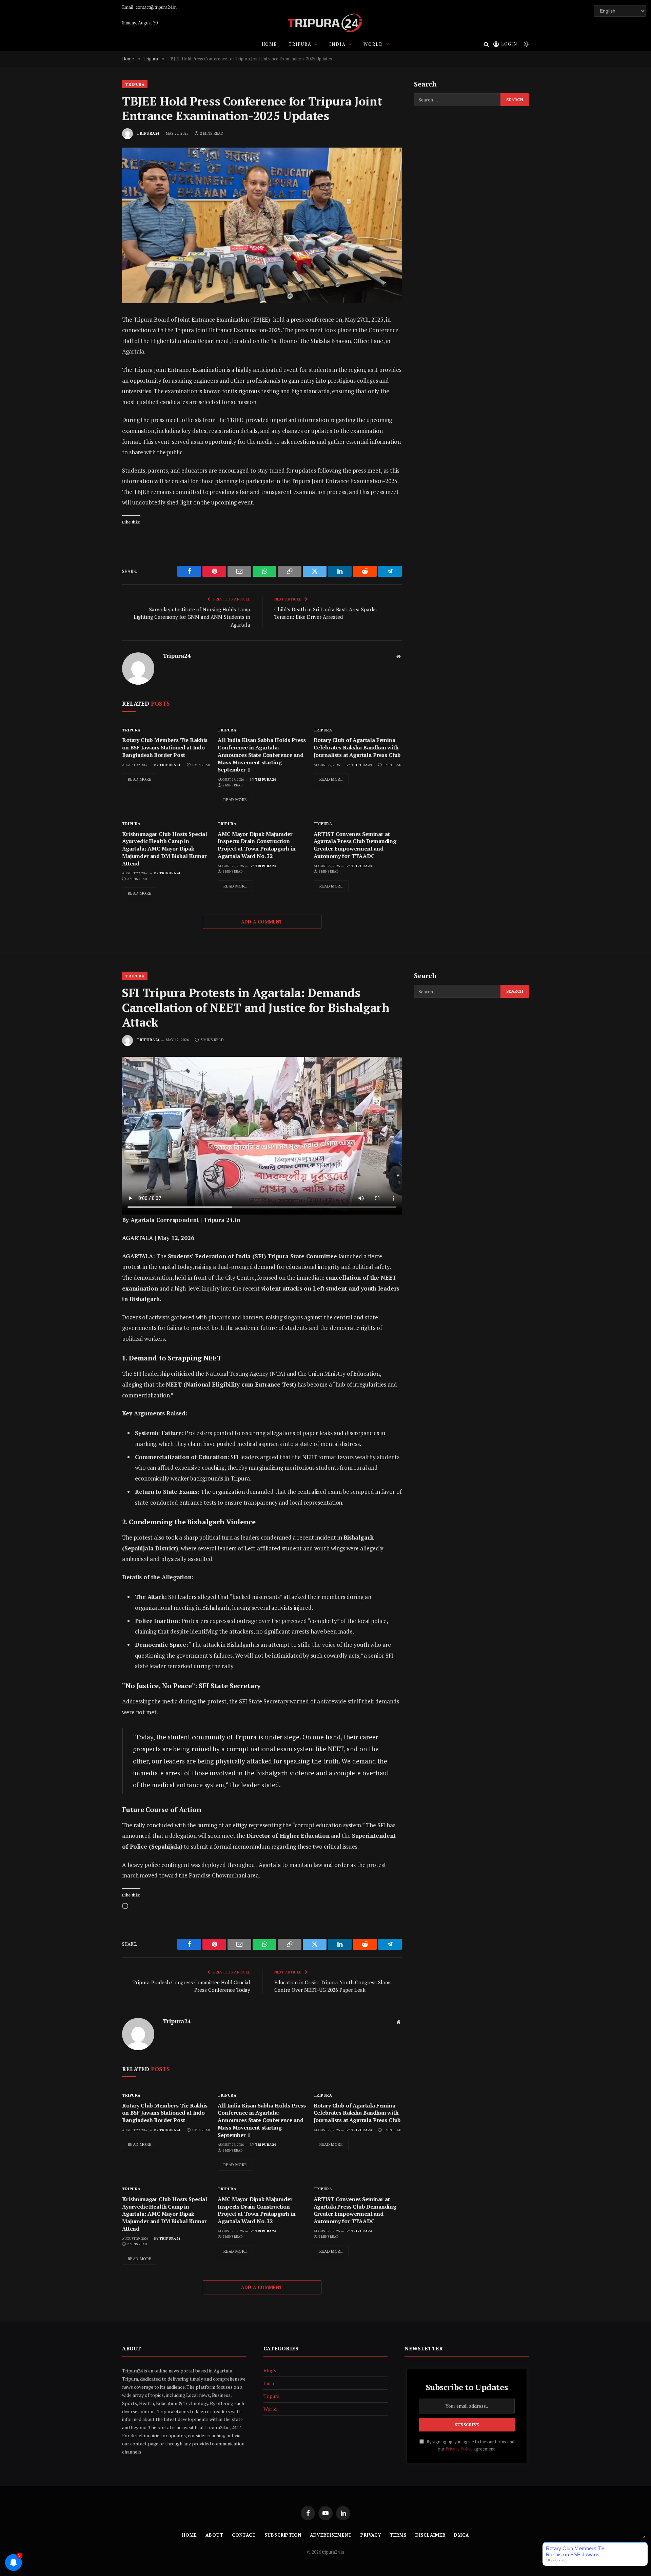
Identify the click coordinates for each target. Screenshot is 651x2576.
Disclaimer (430, 2535)
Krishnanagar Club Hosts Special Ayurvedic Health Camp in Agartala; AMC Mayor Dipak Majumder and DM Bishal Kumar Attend (165, 849)
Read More (140, 779)
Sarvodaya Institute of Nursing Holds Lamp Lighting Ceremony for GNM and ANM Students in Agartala (192, 617)
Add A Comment (262, 922)
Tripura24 (148, 133)
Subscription (283, 2535)
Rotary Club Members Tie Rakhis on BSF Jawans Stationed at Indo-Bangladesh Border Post (165, 748)
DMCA (461, 2535)
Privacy (371, 2535)
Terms (398, 2535)
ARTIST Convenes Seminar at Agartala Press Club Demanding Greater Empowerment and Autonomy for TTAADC (355, 845)
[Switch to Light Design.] (526, 44)
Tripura (300, 44)
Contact (244, 2535)
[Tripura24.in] (325, 23)
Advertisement (331, 2535)
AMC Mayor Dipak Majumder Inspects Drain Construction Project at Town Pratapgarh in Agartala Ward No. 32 (257, 845)
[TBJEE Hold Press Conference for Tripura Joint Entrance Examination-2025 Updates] (262, 225)
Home (269, 44)
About (214, 2535)
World (373, 44)
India (337, 44)
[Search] (486, 44)
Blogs (270, 2370)
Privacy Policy (459, 2449)
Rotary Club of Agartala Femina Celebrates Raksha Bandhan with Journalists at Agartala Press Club (357, 748)
